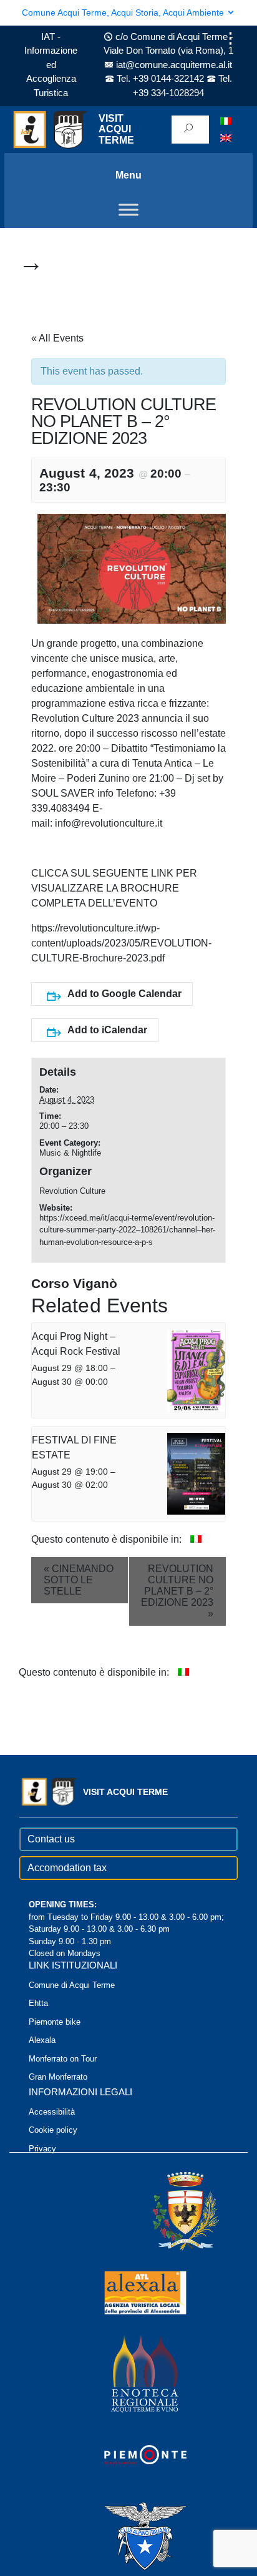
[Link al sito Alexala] (128, 2292)
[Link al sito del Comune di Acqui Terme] (168, 2211)
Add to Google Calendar (124, 994)
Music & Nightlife (70, 1153)
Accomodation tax (67, 1868)
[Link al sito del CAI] (128, 2536)
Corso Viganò (74, 1283)
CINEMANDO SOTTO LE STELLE (79, 1580)
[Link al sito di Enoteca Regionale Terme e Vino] (128, 2373)
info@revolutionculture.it (109, 823)
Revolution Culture (72, 1191)
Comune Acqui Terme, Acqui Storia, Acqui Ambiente (124, 12)
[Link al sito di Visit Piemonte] (128, 2455)
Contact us (51, 1839)
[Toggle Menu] (128, 209)
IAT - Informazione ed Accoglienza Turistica (51, 65)
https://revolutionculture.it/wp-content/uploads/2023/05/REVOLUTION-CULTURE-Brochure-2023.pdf (121, 943)
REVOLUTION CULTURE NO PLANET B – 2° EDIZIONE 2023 (177, 1591)
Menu (128, 175)
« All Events (57, 338)
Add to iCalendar (107, 1030)
